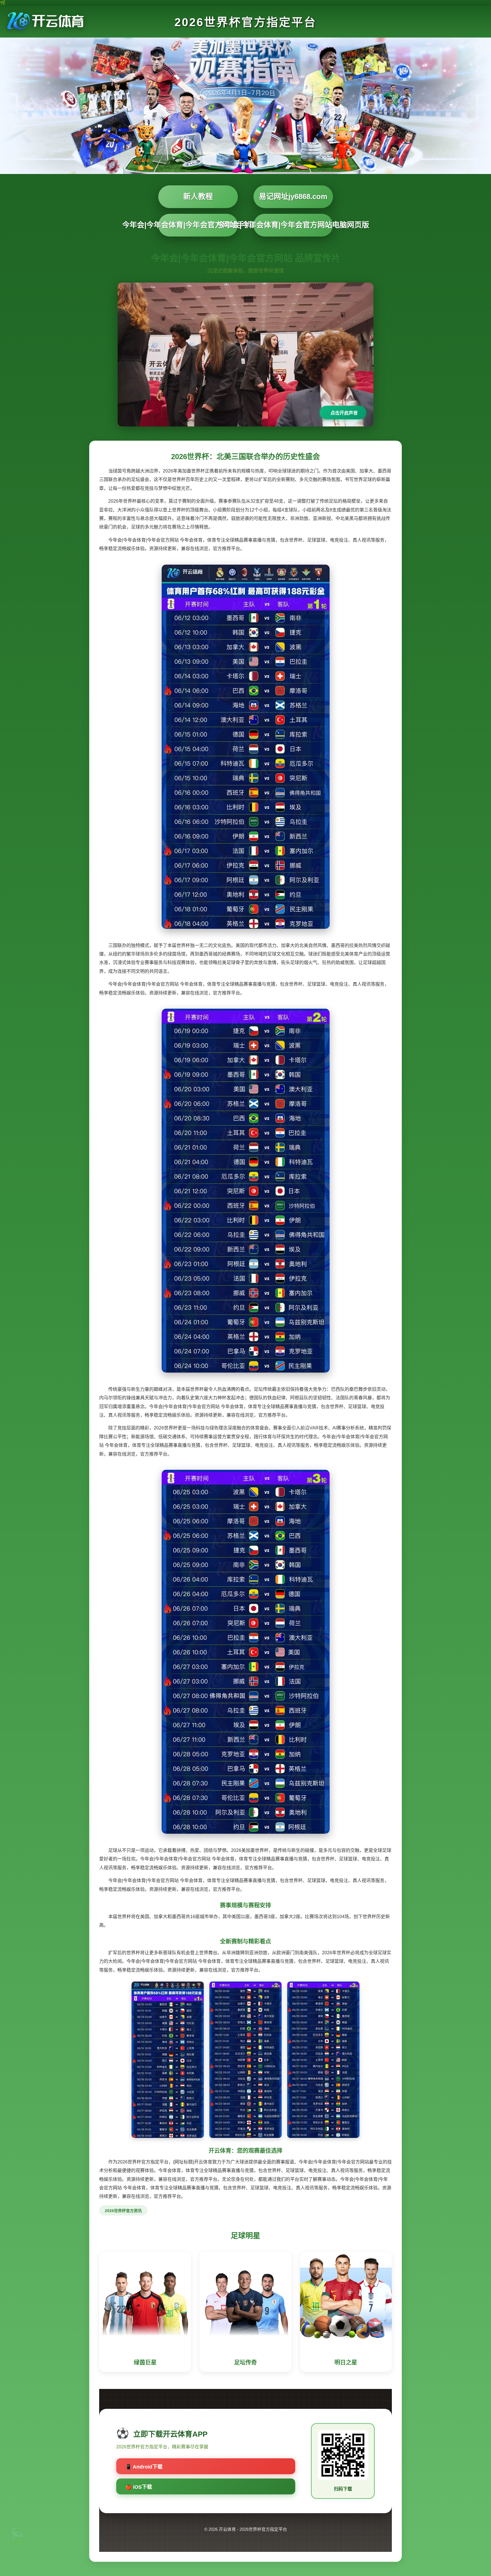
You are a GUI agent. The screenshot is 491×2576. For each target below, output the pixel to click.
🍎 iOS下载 (139, 2487)
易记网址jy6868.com (293, 196)
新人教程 (198, 196)
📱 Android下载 (144, 2467)
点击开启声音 (344, 413)
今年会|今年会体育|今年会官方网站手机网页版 (198, 225)
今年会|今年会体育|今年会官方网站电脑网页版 (293, 225)
